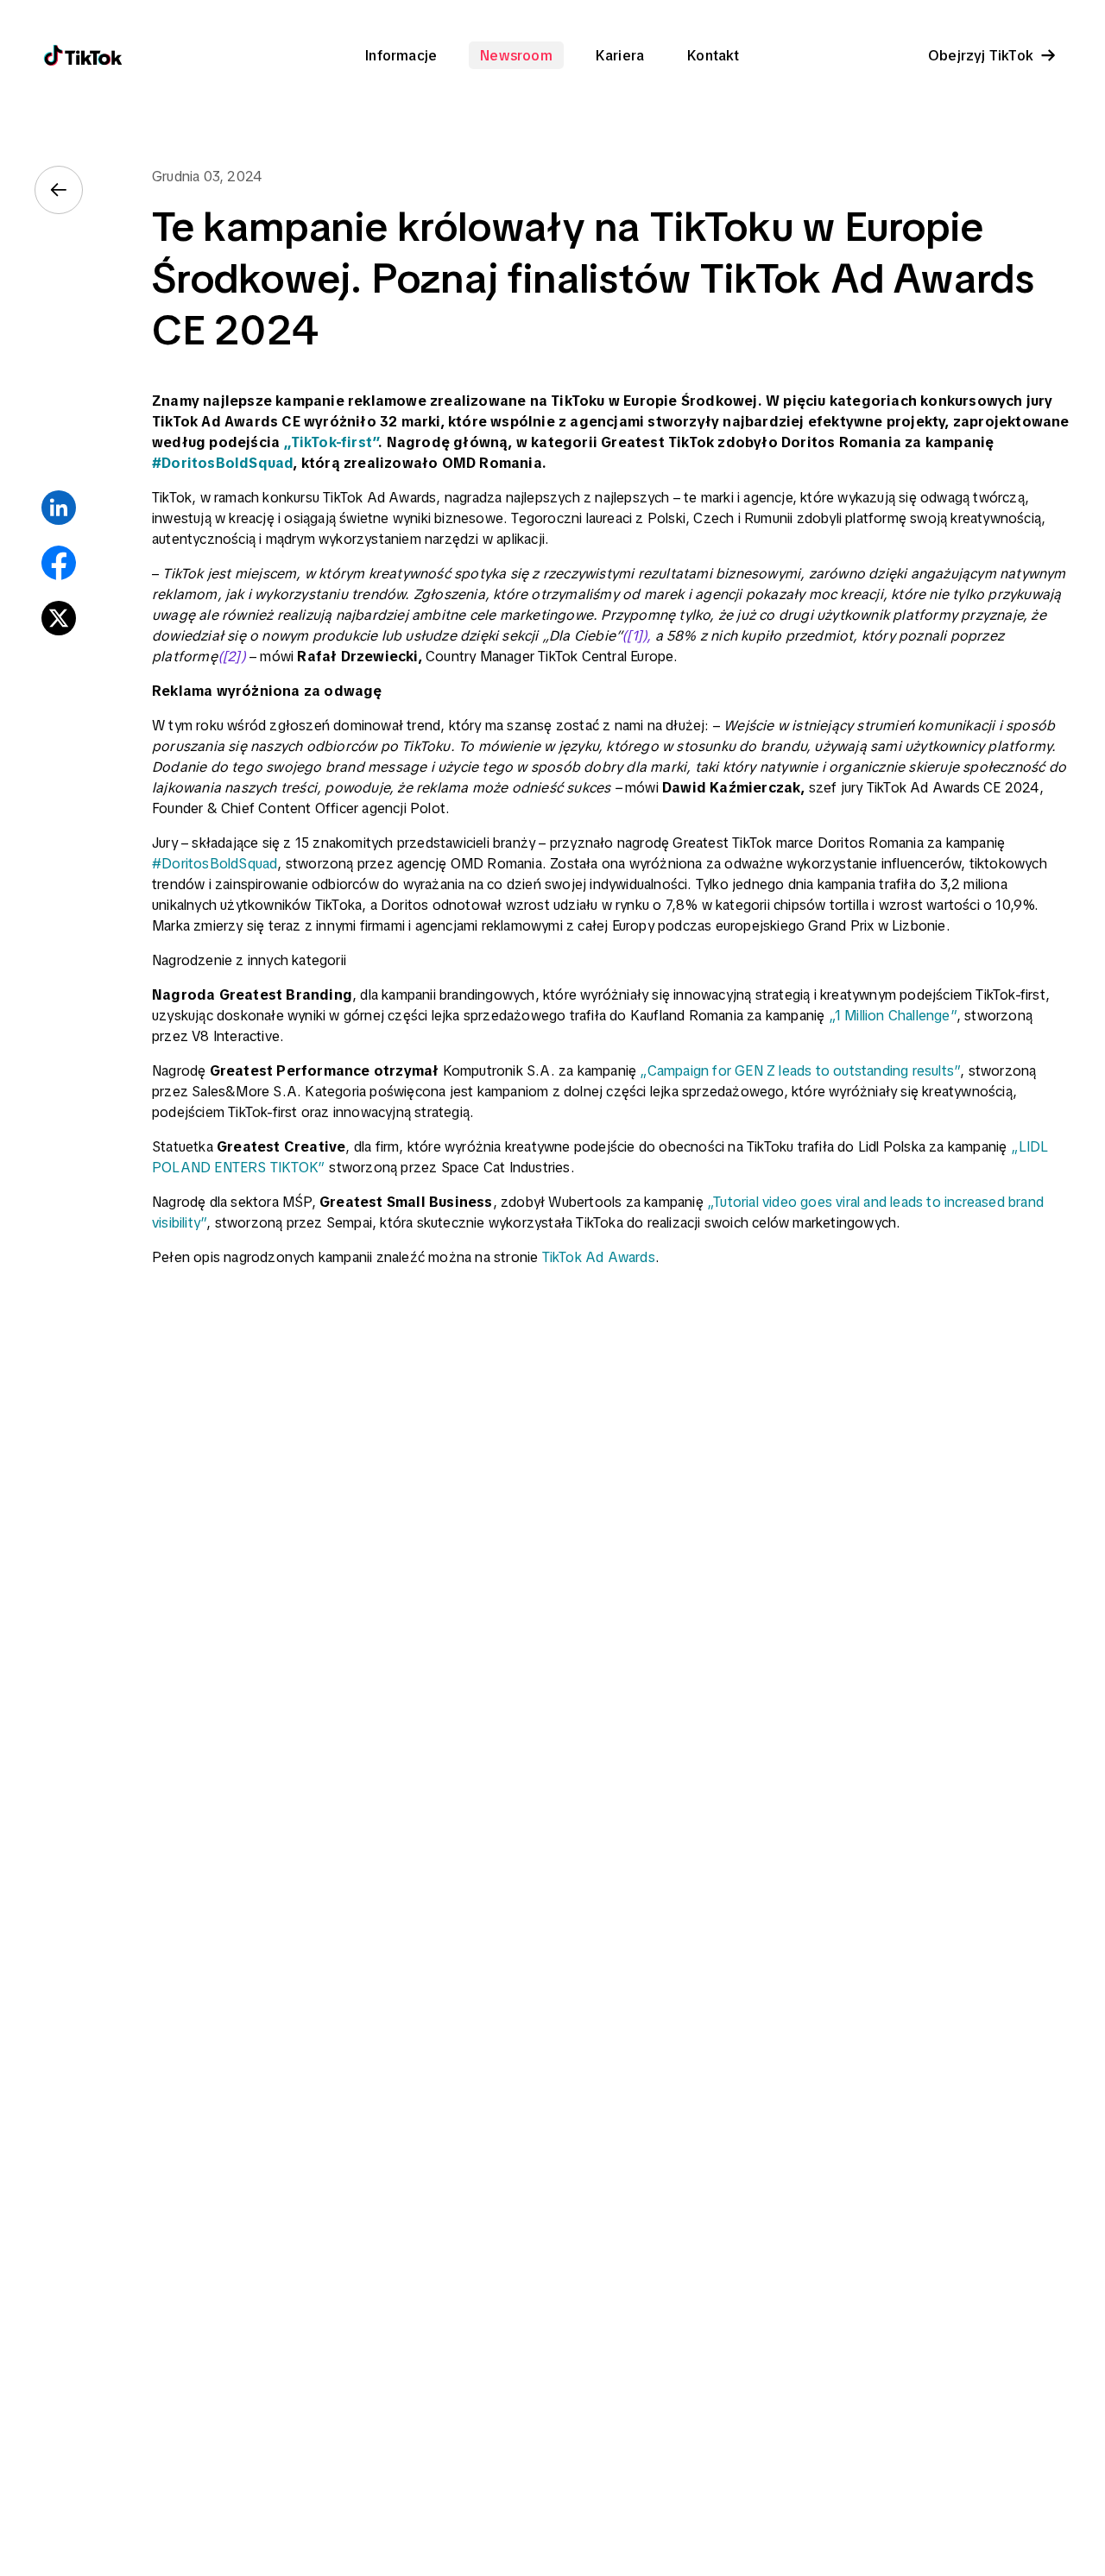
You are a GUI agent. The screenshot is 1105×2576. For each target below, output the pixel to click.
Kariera (620, 55)
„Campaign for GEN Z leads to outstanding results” (800, 1070)
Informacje (401, 55)
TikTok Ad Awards (599, 1257)
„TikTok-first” (331, 442)
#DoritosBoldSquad (222, 463)
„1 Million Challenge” (893, 1015)
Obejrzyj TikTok (981, 55)
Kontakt (713, 55)
